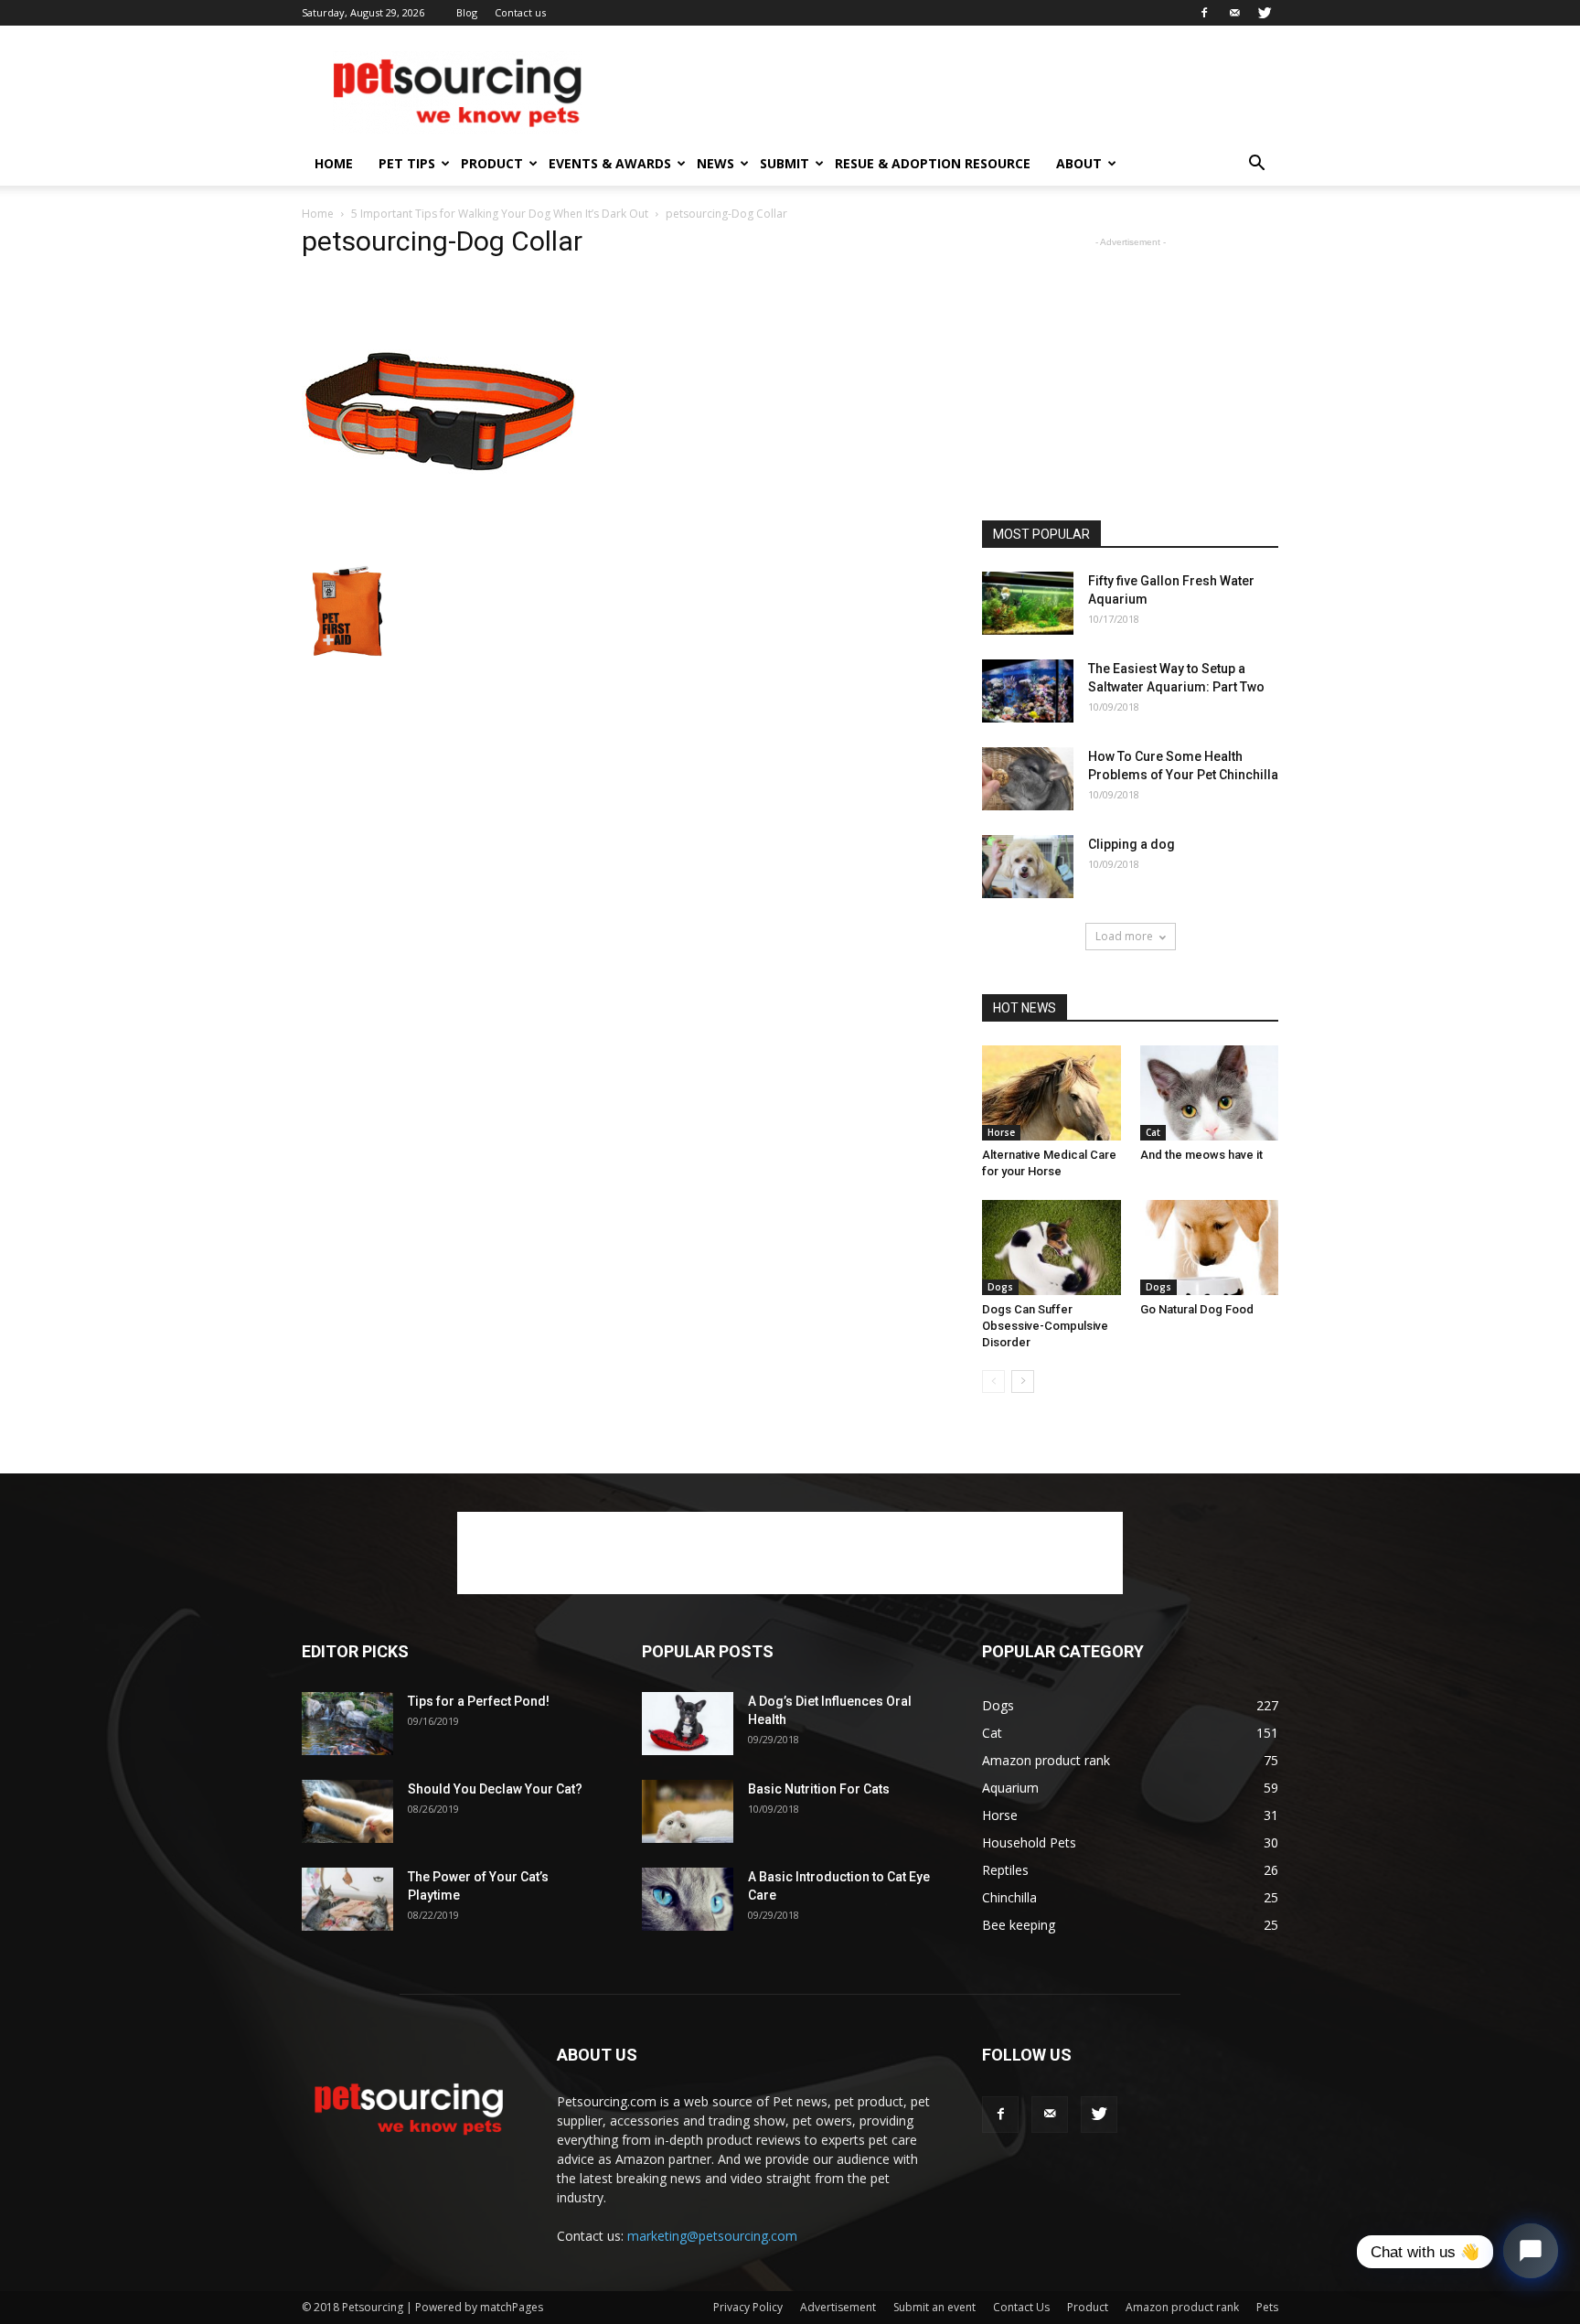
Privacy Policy (748, 2307)
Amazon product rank (1182, 2307)
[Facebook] (1204, 13)
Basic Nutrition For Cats (819, 1789)
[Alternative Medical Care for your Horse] (1052, 1093)
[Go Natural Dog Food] (1210, 1248)
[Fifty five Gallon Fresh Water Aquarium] (1028, 603)
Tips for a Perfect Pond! (479, 1701)
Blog (467, 12)
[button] (1256, 165)
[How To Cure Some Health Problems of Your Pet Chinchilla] (1028, 779)
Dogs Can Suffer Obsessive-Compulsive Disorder (1045, 1326)
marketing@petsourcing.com (712, 2236)
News (715, 163)
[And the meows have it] (1210, 1093)
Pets (1267, 2307)
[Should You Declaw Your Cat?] (347, 1811)
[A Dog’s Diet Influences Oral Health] (688, 1724)
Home (334, 163)
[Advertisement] (945, 92)
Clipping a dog (1132, 844)
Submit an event (934, 2307)
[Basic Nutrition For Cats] (688, 1811)
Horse (1001, 1132)
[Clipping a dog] (1028, 867)
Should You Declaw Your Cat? (495, 1789)
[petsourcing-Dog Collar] (439, 546)
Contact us (520, 12)
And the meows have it (1201, 1155)
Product (492, 163)
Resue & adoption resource (933, 163)
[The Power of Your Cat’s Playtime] (347, 1899)
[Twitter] (1265, 13)
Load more (1124, 936)
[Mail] (1234, 13)
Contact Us (1021, 2307)
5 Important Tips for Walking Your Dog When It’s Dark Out (500, 214)
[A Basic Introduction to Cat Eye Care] (688, 1899)
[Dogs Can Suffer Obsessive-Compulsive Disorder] (1052, 1248)
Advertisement (838, 2307)
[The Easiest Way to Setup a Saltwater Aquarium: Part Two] (1028, 691)
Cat (1153, 1132)
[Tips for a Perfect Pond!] (347, 1724)
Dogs (1000, 1287)
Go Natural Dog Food (1197, 1309)
